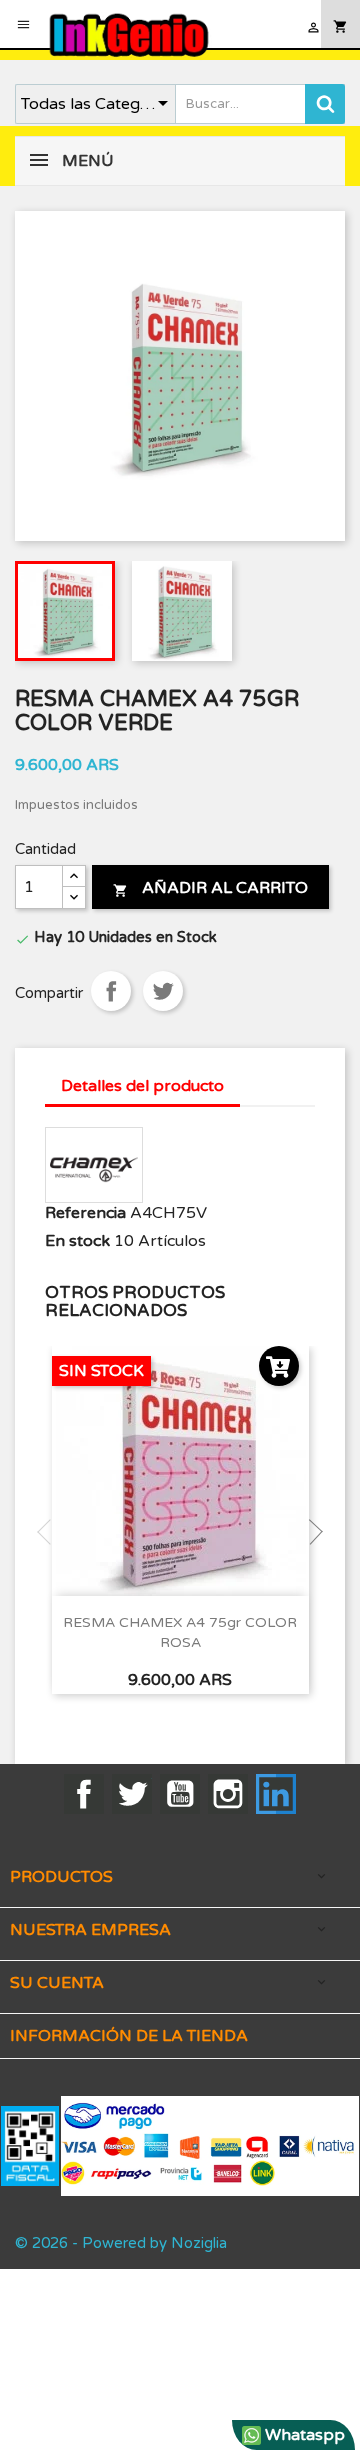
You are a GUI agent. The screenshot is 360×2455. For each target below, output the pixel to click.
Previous (50, 1532)
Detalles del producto (142, 1086)
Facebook (84, 1794)
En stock (77, 1241)
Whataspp (303, 2435)
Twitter (132, 1794)
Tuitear (163, 991)
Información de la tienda (129, 2036)
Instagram (228, 1794)
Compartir (111, 991)
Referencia (85, 1213)
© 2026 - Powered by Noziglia (121, 2243)
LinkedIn (276, 1794)
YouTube (180, 1794)
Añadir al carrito (210, 888)
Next (310, 1532)
